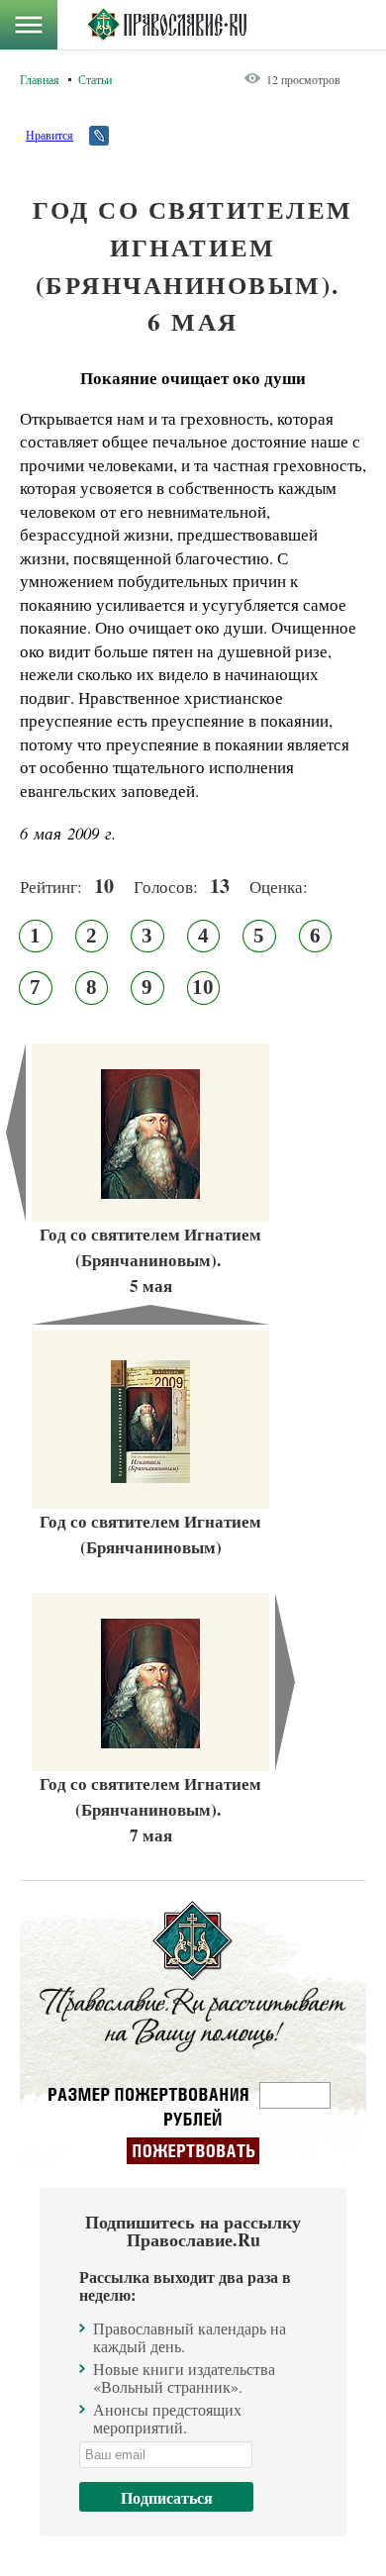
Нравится (49, 135)
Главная (40, 79)
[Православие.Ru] (167, 25)
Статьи (95, 79)
